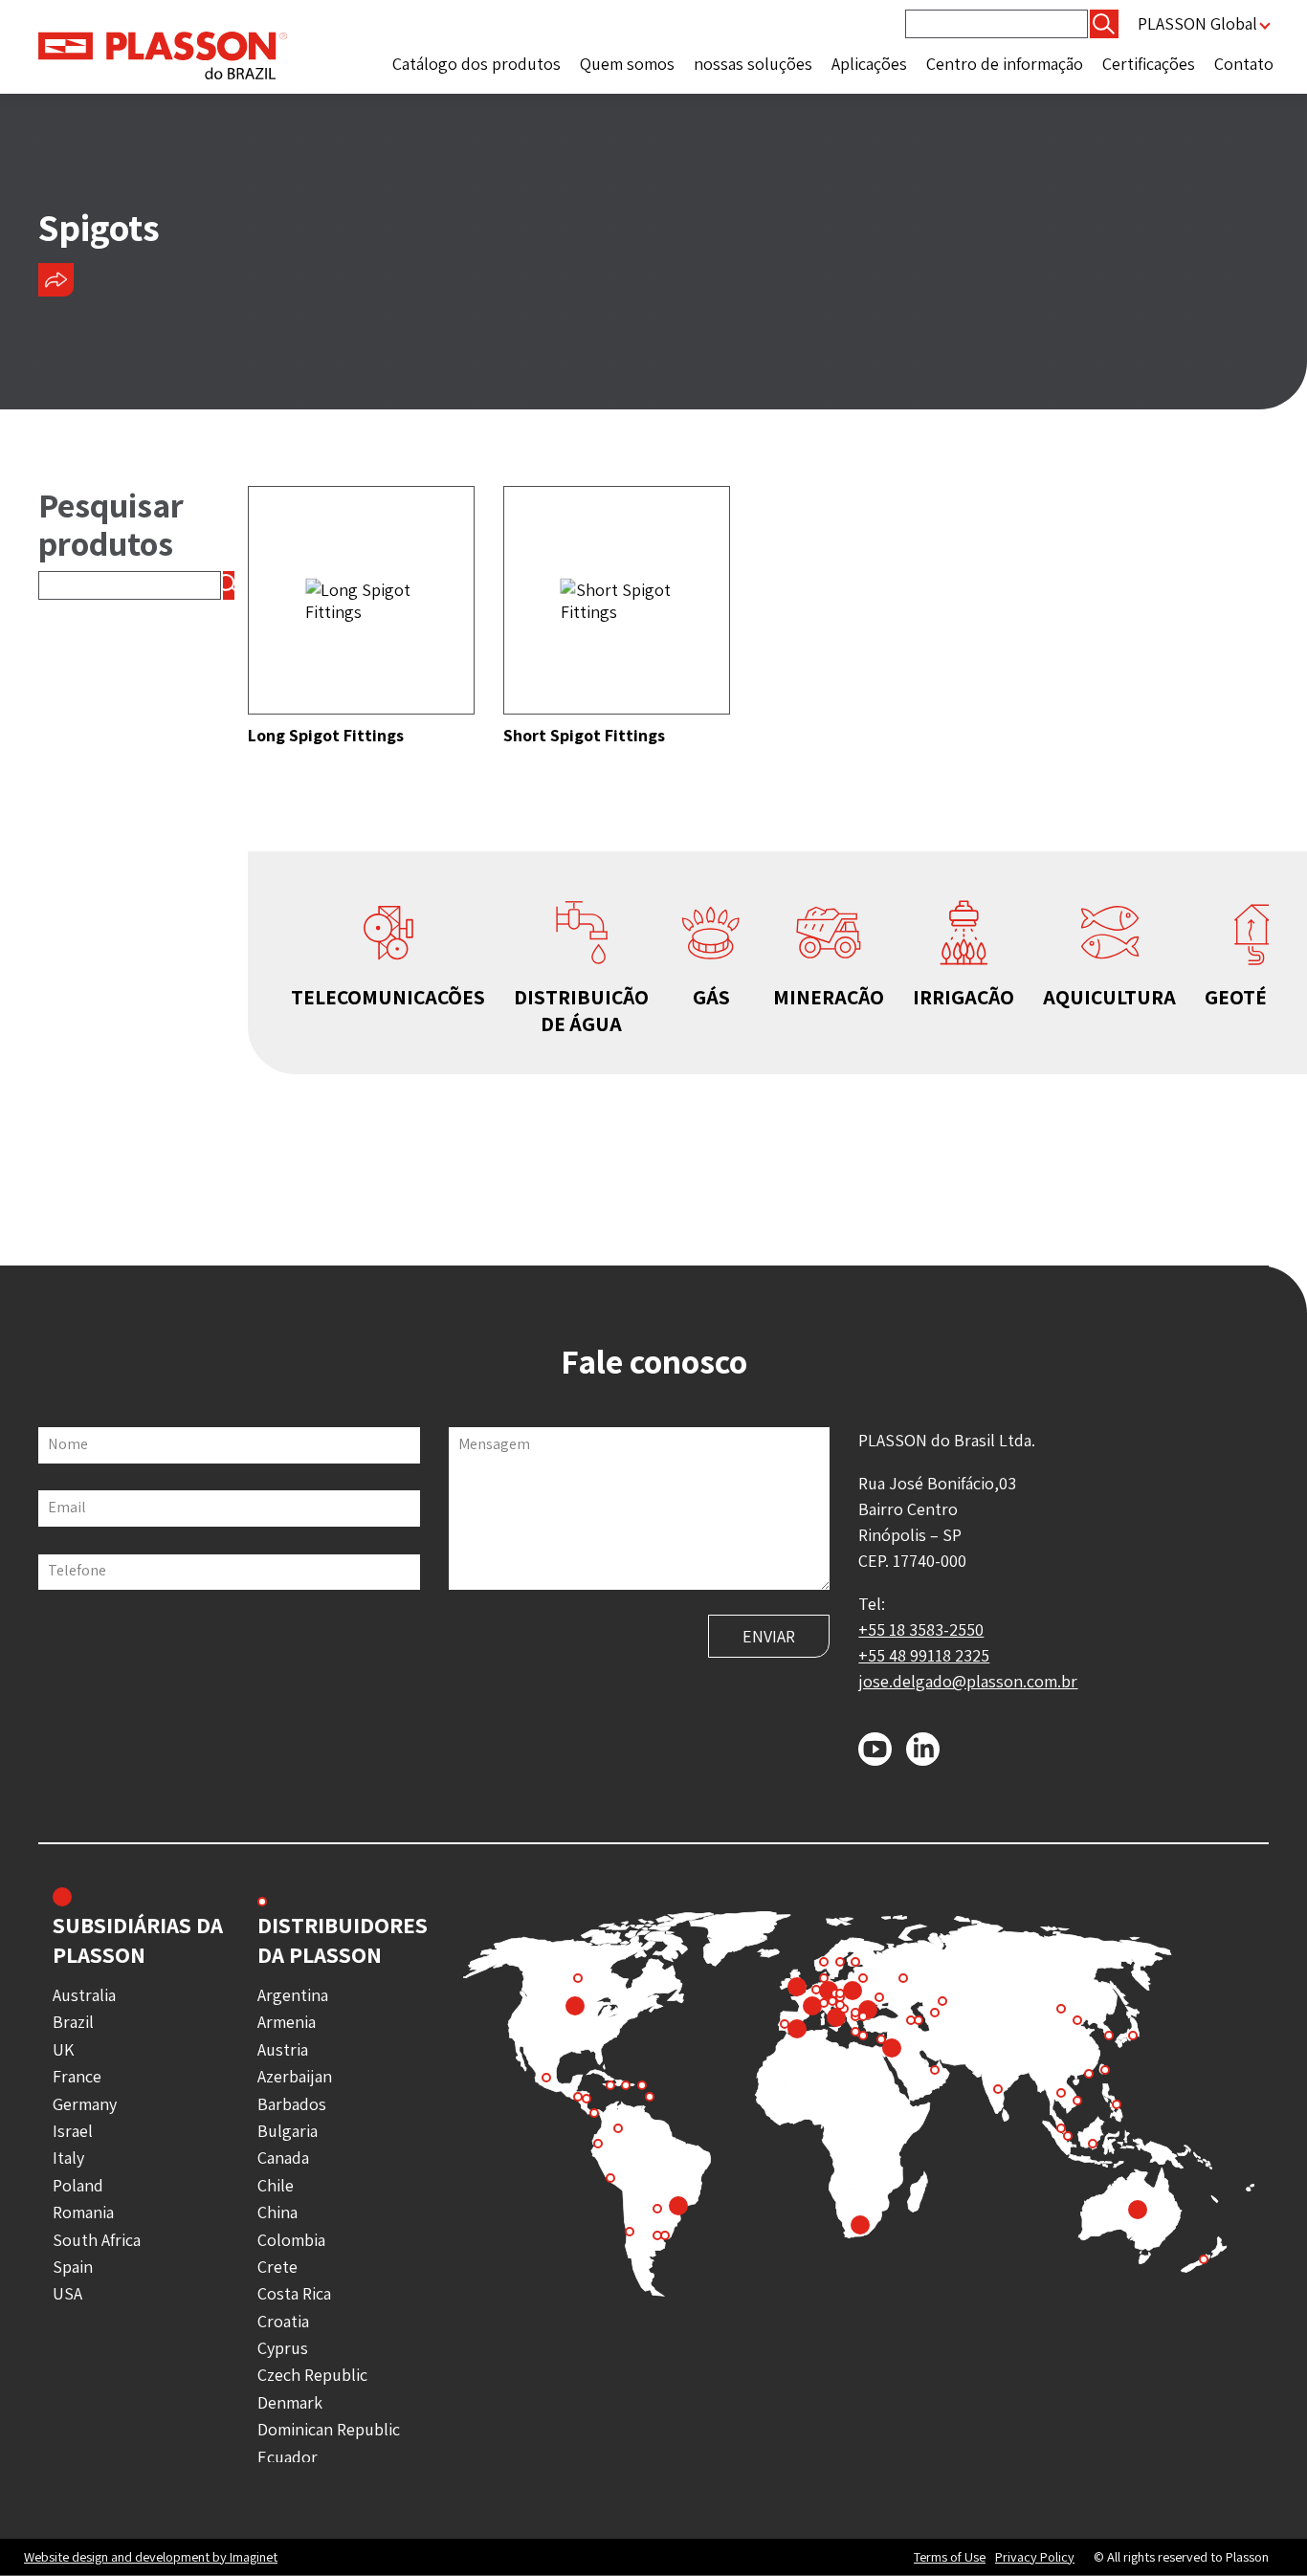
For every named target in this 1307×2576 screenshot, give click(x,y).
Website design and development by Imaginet (151, 2556)
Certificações (1149, 64)
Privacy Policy (1035, 2557)
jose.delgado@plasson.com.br (968, 1681)
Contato (1244, 64)
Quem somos (627, 64)
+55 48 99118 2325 (924, 1655)
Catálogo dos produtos (476, 64)
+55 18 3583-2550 (921, 1629)
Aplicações (869, 64)
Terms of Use (950, 2557)
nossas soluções (753, 64)
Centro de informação (1005, 64)
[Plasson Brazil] (163, 54)
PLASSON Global (1197, 23)
